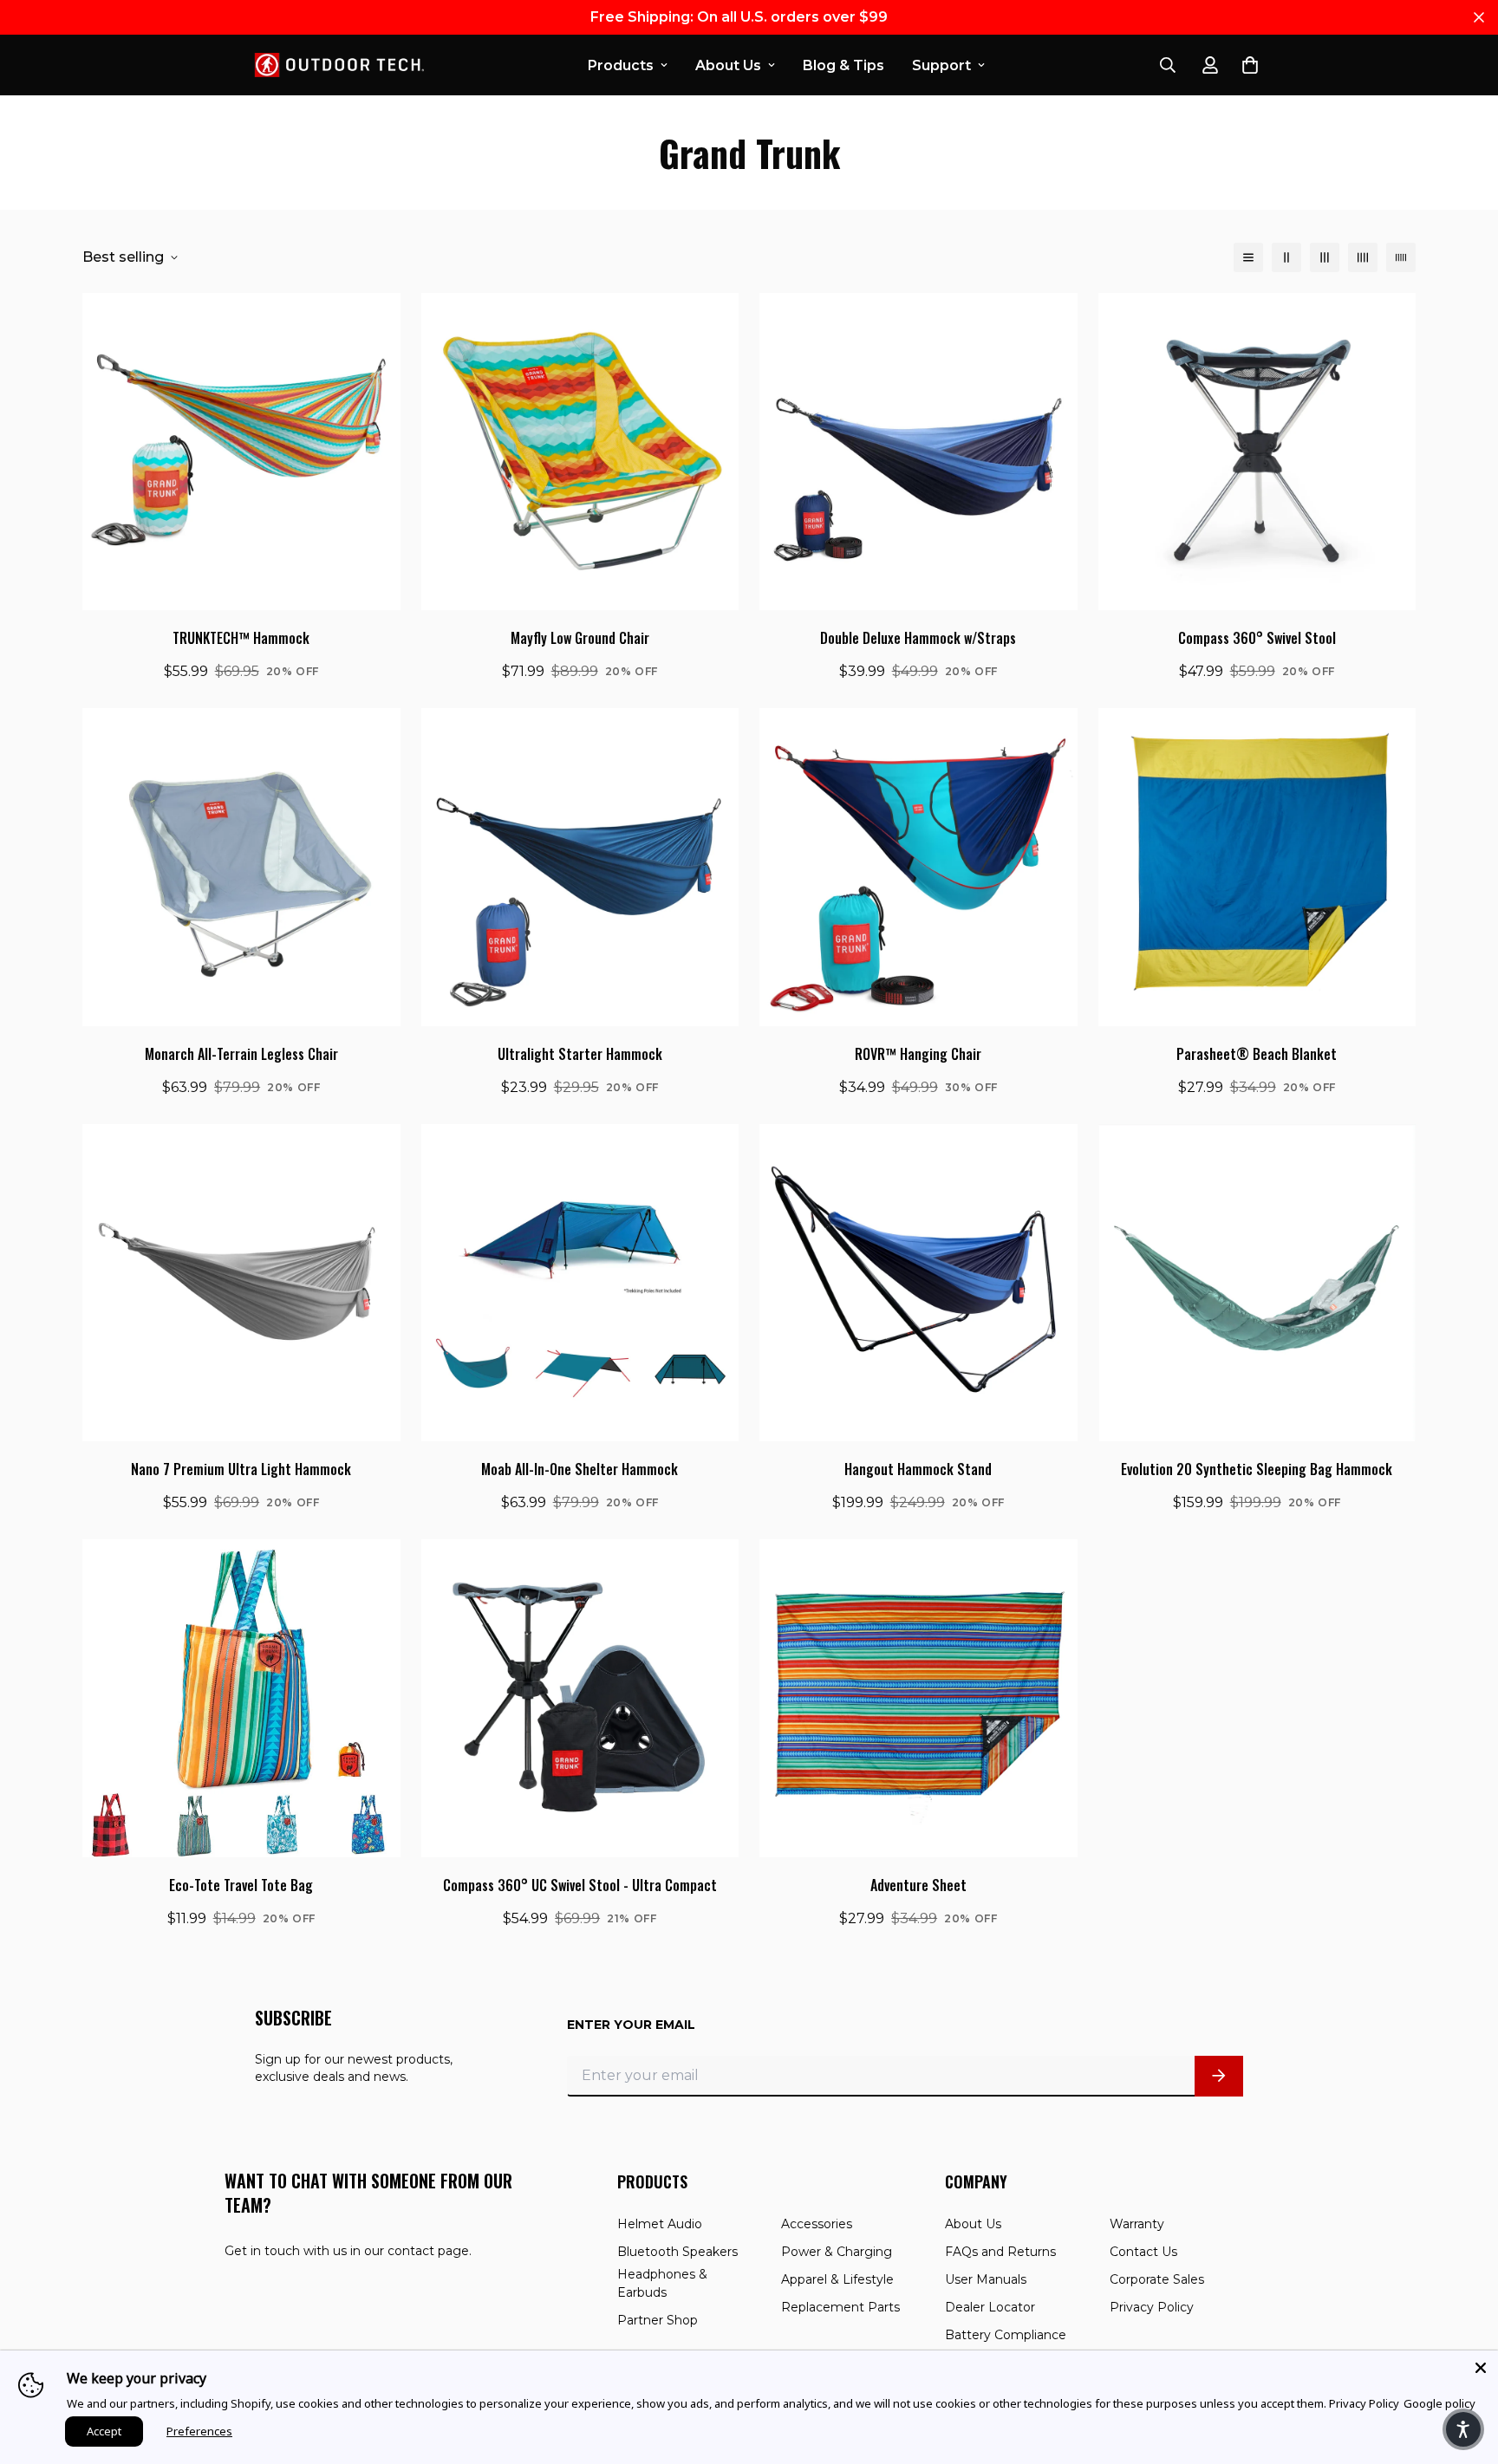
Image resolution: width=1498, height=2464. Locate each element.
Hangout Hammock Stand (918, 1469)
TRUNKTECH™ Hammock (241, 638)
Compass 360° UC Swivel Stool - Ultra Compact (580, 1885)
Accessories (817, 2224)
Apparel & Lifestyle (837, 2279)
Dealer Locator (990, 2307)
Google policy (1439, 2403)
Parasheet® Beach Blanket (1257, 1054)
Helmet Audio (660, 2224)
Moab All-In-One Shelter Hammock (580, 1469)
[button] (1463, 2429)
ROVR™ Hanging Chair (918, 1054)
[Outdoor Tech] (333, 65)
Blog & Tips (843, 65)
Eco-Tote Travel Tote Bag (241, 1885)
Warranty (1137, 2224)
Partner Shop (658, 2320)
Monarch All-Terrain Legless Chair (241, 1054)
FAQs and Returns (1000, 2252)
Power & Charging (837, 2252)
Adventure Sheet (918, 1885)
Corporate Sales (1157, 2279)
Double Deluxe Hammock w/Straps (918, 638)
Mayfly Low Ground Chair (580, 638)
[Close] (1481, 2368)
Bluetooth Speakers (677, 2252)
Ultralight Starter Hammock (580, 1054)
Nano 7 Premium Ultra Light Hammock (241, 1469)
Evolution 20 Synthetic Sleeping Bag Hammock (1257, 1469)
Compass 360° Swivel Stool (1257, 638)
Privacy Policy (1152, 2307)
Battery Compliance (1006, 2335)
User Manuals (986, 2279)
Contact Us (1143, 2252)
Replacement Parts (840, 2307)
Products (621, 65)
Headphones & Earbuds (662, 2283)
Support (941, 65)
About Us (728, 65)
